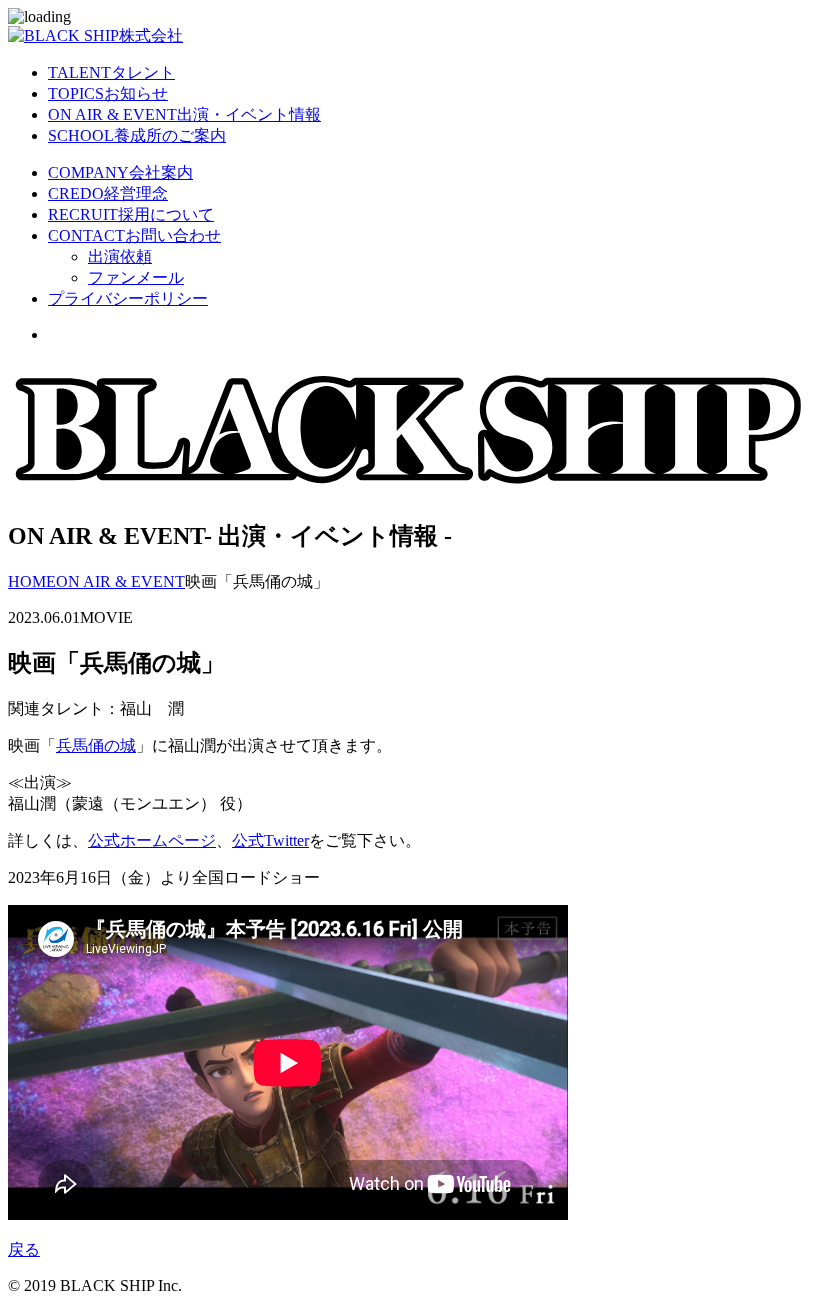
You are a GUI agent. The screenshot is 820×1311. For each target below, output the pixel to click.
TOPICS (108, 93)
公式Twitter (270, 840)
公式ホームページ (152, 840)
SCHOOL (137, 135)
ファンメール (136, 277)
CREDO (108, 193)
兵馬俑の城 (96, 745)
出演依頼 (120, 256)
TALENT (111, 72)
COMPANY (120, 172)
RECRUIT (131, 214)
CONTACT (134, 235)
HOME (32, 581)
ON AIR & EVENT (184, 114)
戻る (24, 1249)
